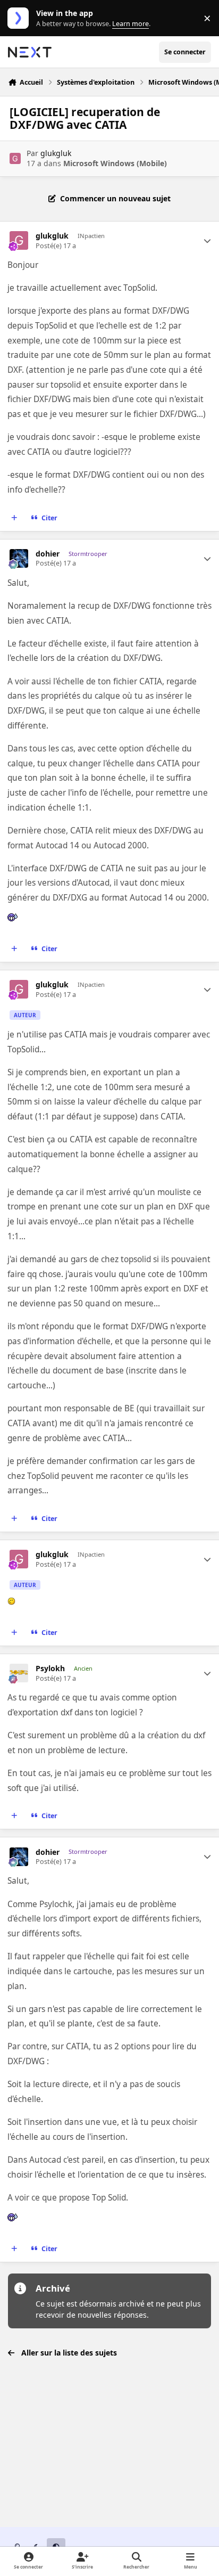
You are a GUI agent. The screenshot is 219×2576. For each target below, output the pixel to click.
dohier (48, 554)
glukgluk (56, 153)
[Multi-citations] (14, 518)
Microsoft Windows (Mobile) (115, 163)
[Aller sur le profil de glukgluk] (15, 158)
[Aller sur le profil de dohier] (19, 558)
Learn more (20, 18)
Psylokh (50, 1669)
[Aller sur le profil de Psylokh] (19, 1673)
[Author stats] (207, 241)
